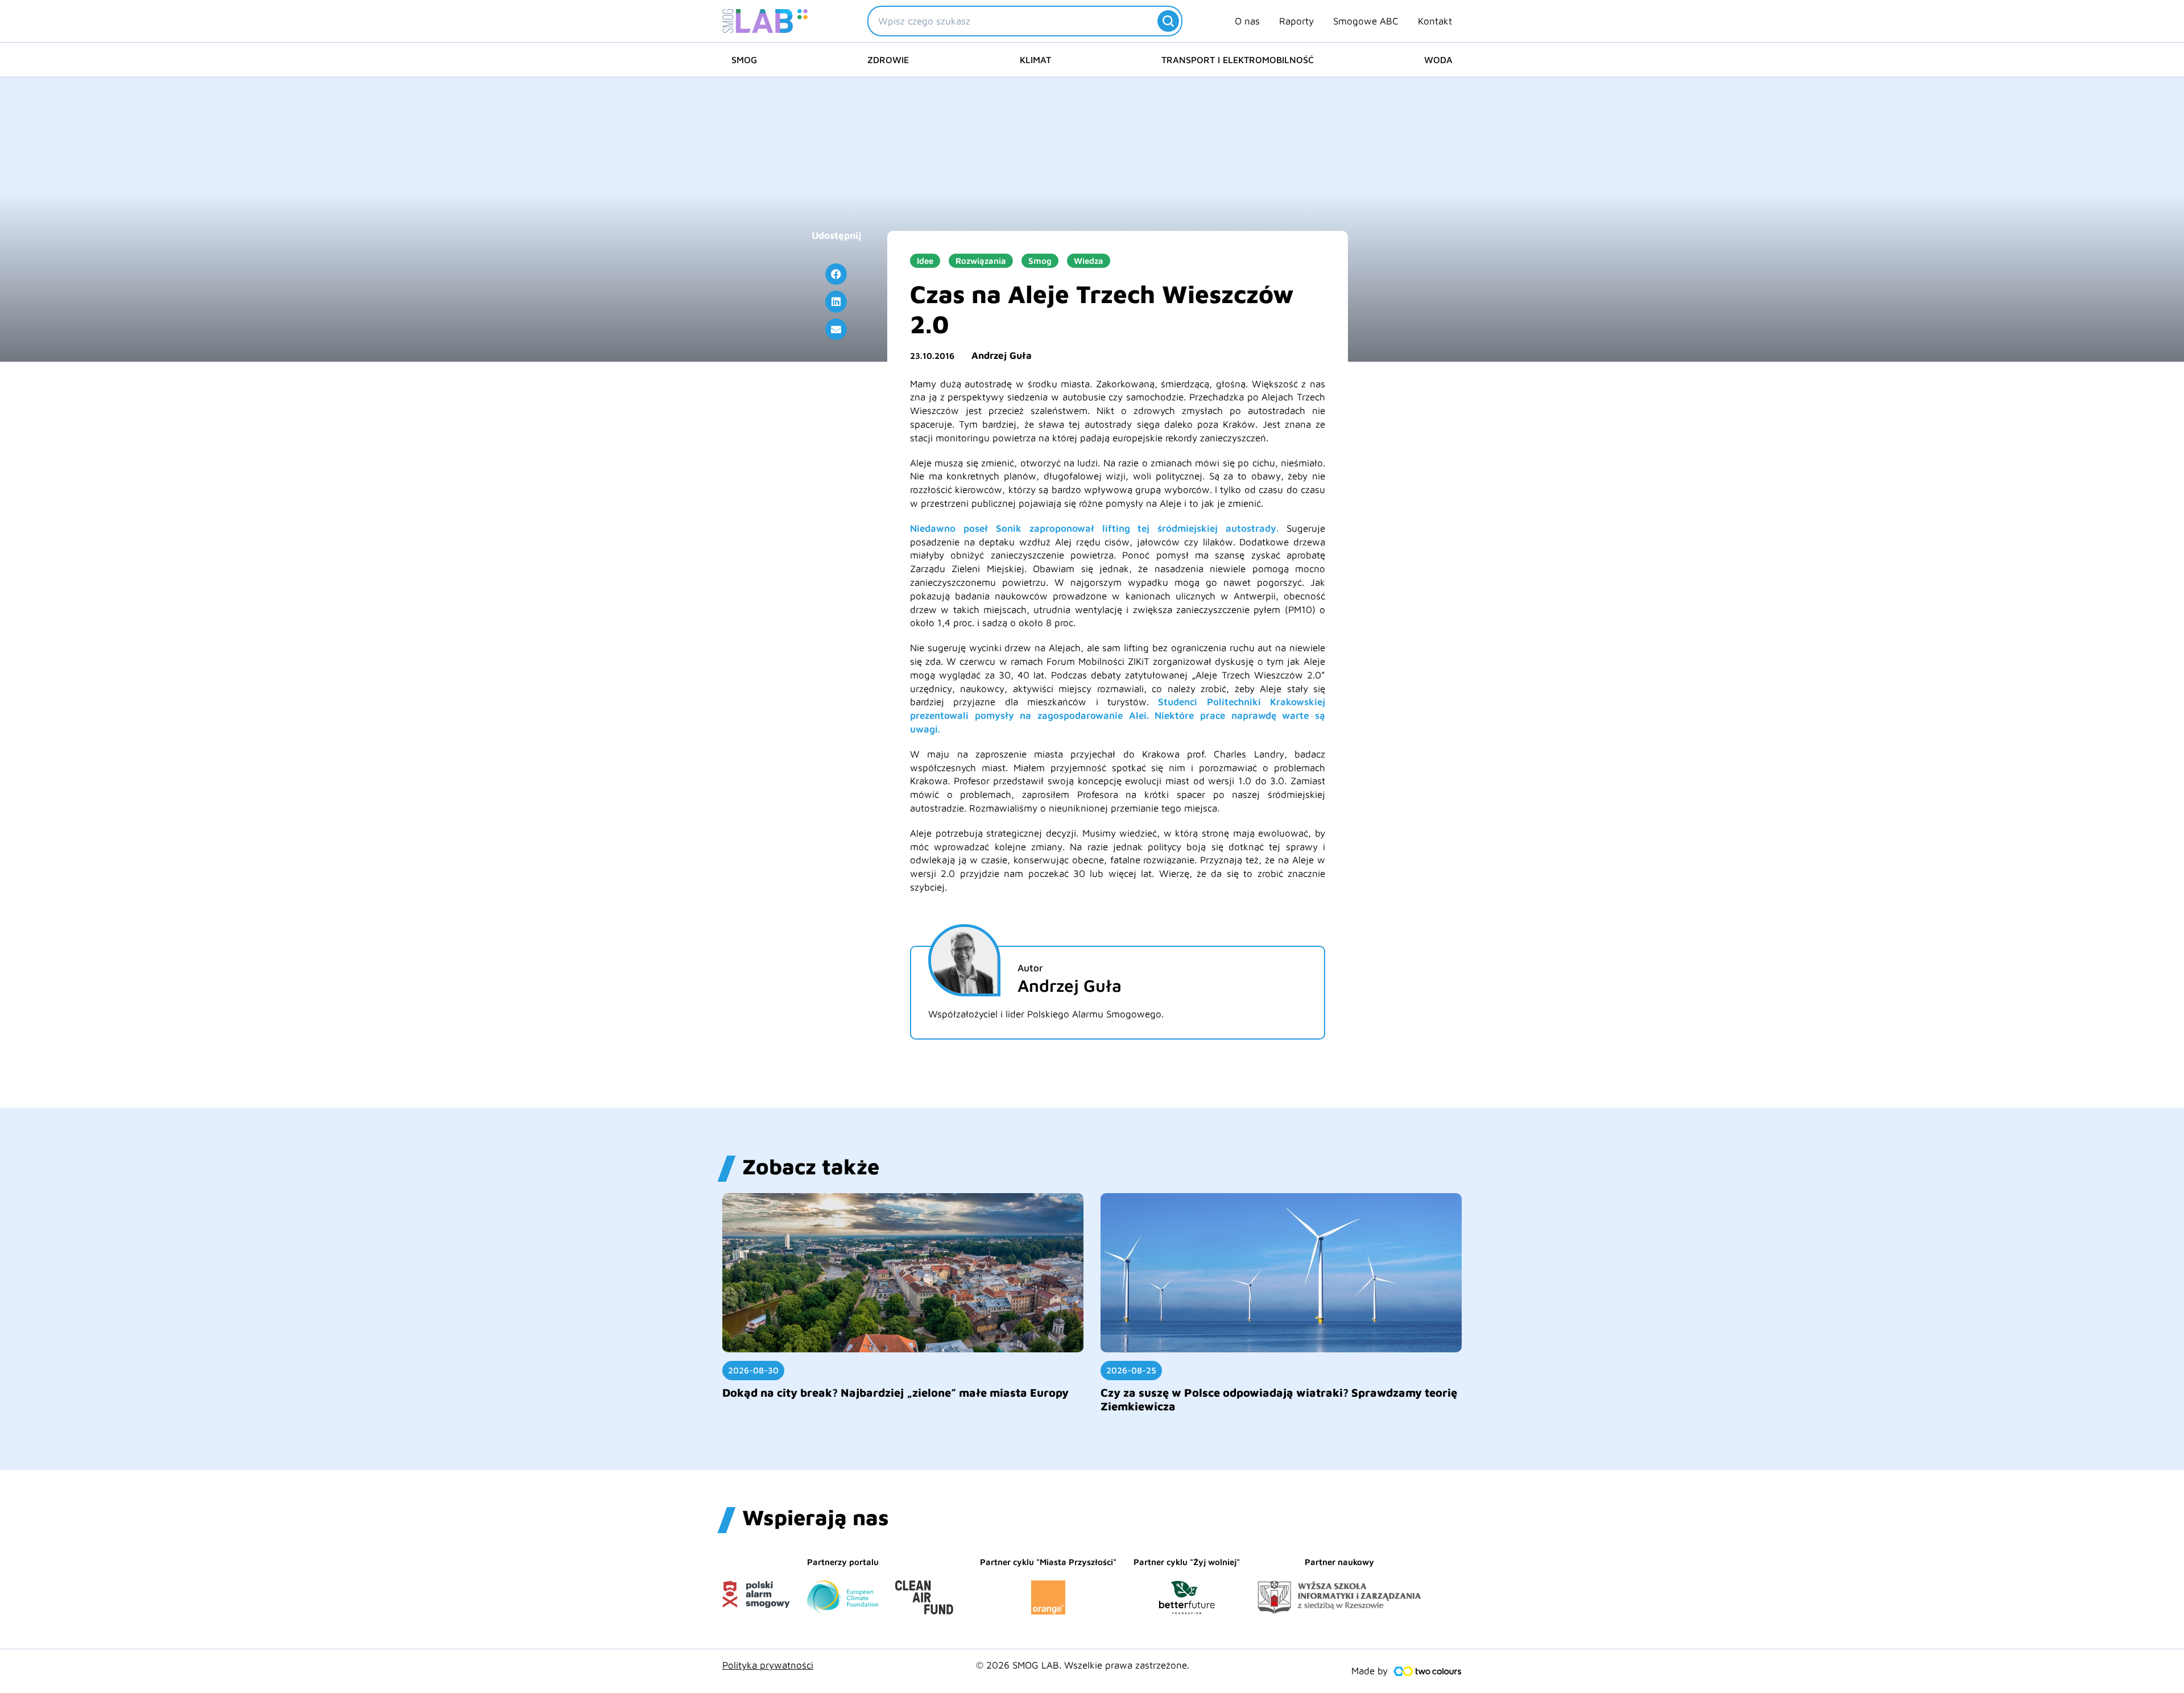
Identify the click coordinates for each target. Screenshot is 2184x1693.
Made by (1370, 1671)
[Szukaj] (1168, 21)
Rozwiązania (981, 261)
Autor (1030, 968)
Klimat (1035, 60)
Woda (1438, 60)
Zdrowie (888, 60)
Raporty (1296, 21)
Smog (744, 60)
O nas (1247, 21)
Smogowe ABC (1366, 21)
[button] (836, 274)
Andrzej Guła (1002, 355)
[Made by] (1428, 1671)
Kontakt (1435, 21)
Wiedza (1089, 261)
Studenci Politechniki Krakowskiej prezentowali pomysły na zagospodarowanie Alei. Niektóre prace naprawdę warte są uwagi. (1118, 715)
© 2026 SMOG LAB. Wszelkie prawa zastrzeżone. (1083, 1665)
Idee (925, 261)
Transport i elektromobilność (1238, 60)
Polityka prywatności (768, 1665)
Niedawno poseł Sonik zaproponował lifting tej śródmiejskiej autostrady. (1094, 528)
